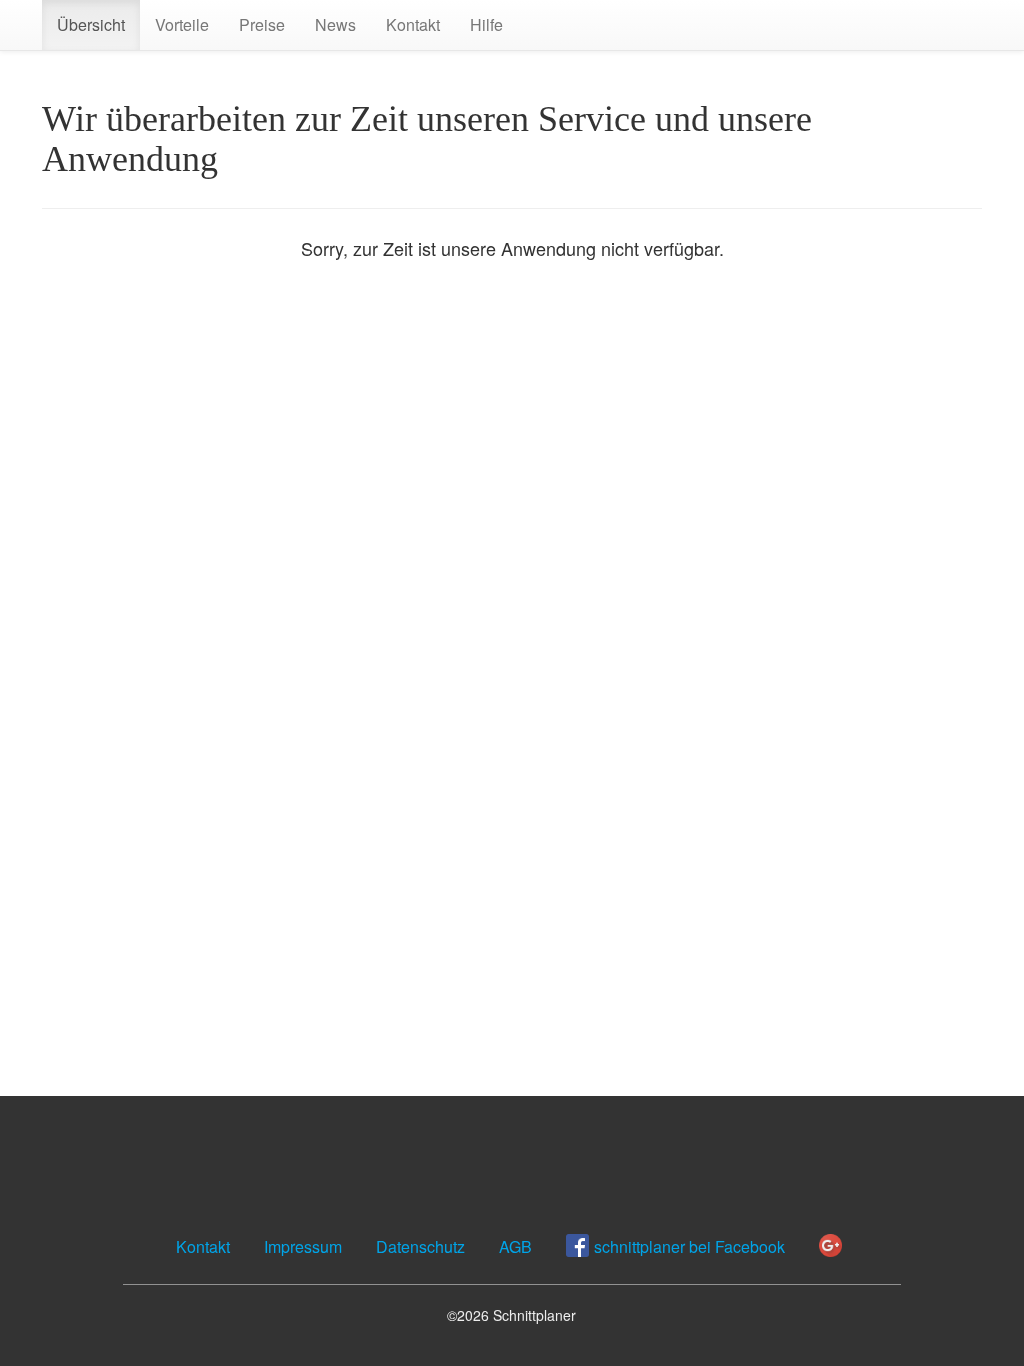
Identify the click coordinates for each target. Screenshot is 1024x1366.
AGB (515, 1246)
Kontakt (413, 24)
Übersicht (91, 24)
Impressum (303, 1246)
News (335, 24)
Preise (262, 24)
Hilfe (486, 24)
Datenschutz (420, 1246)
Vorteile (182, 24)
